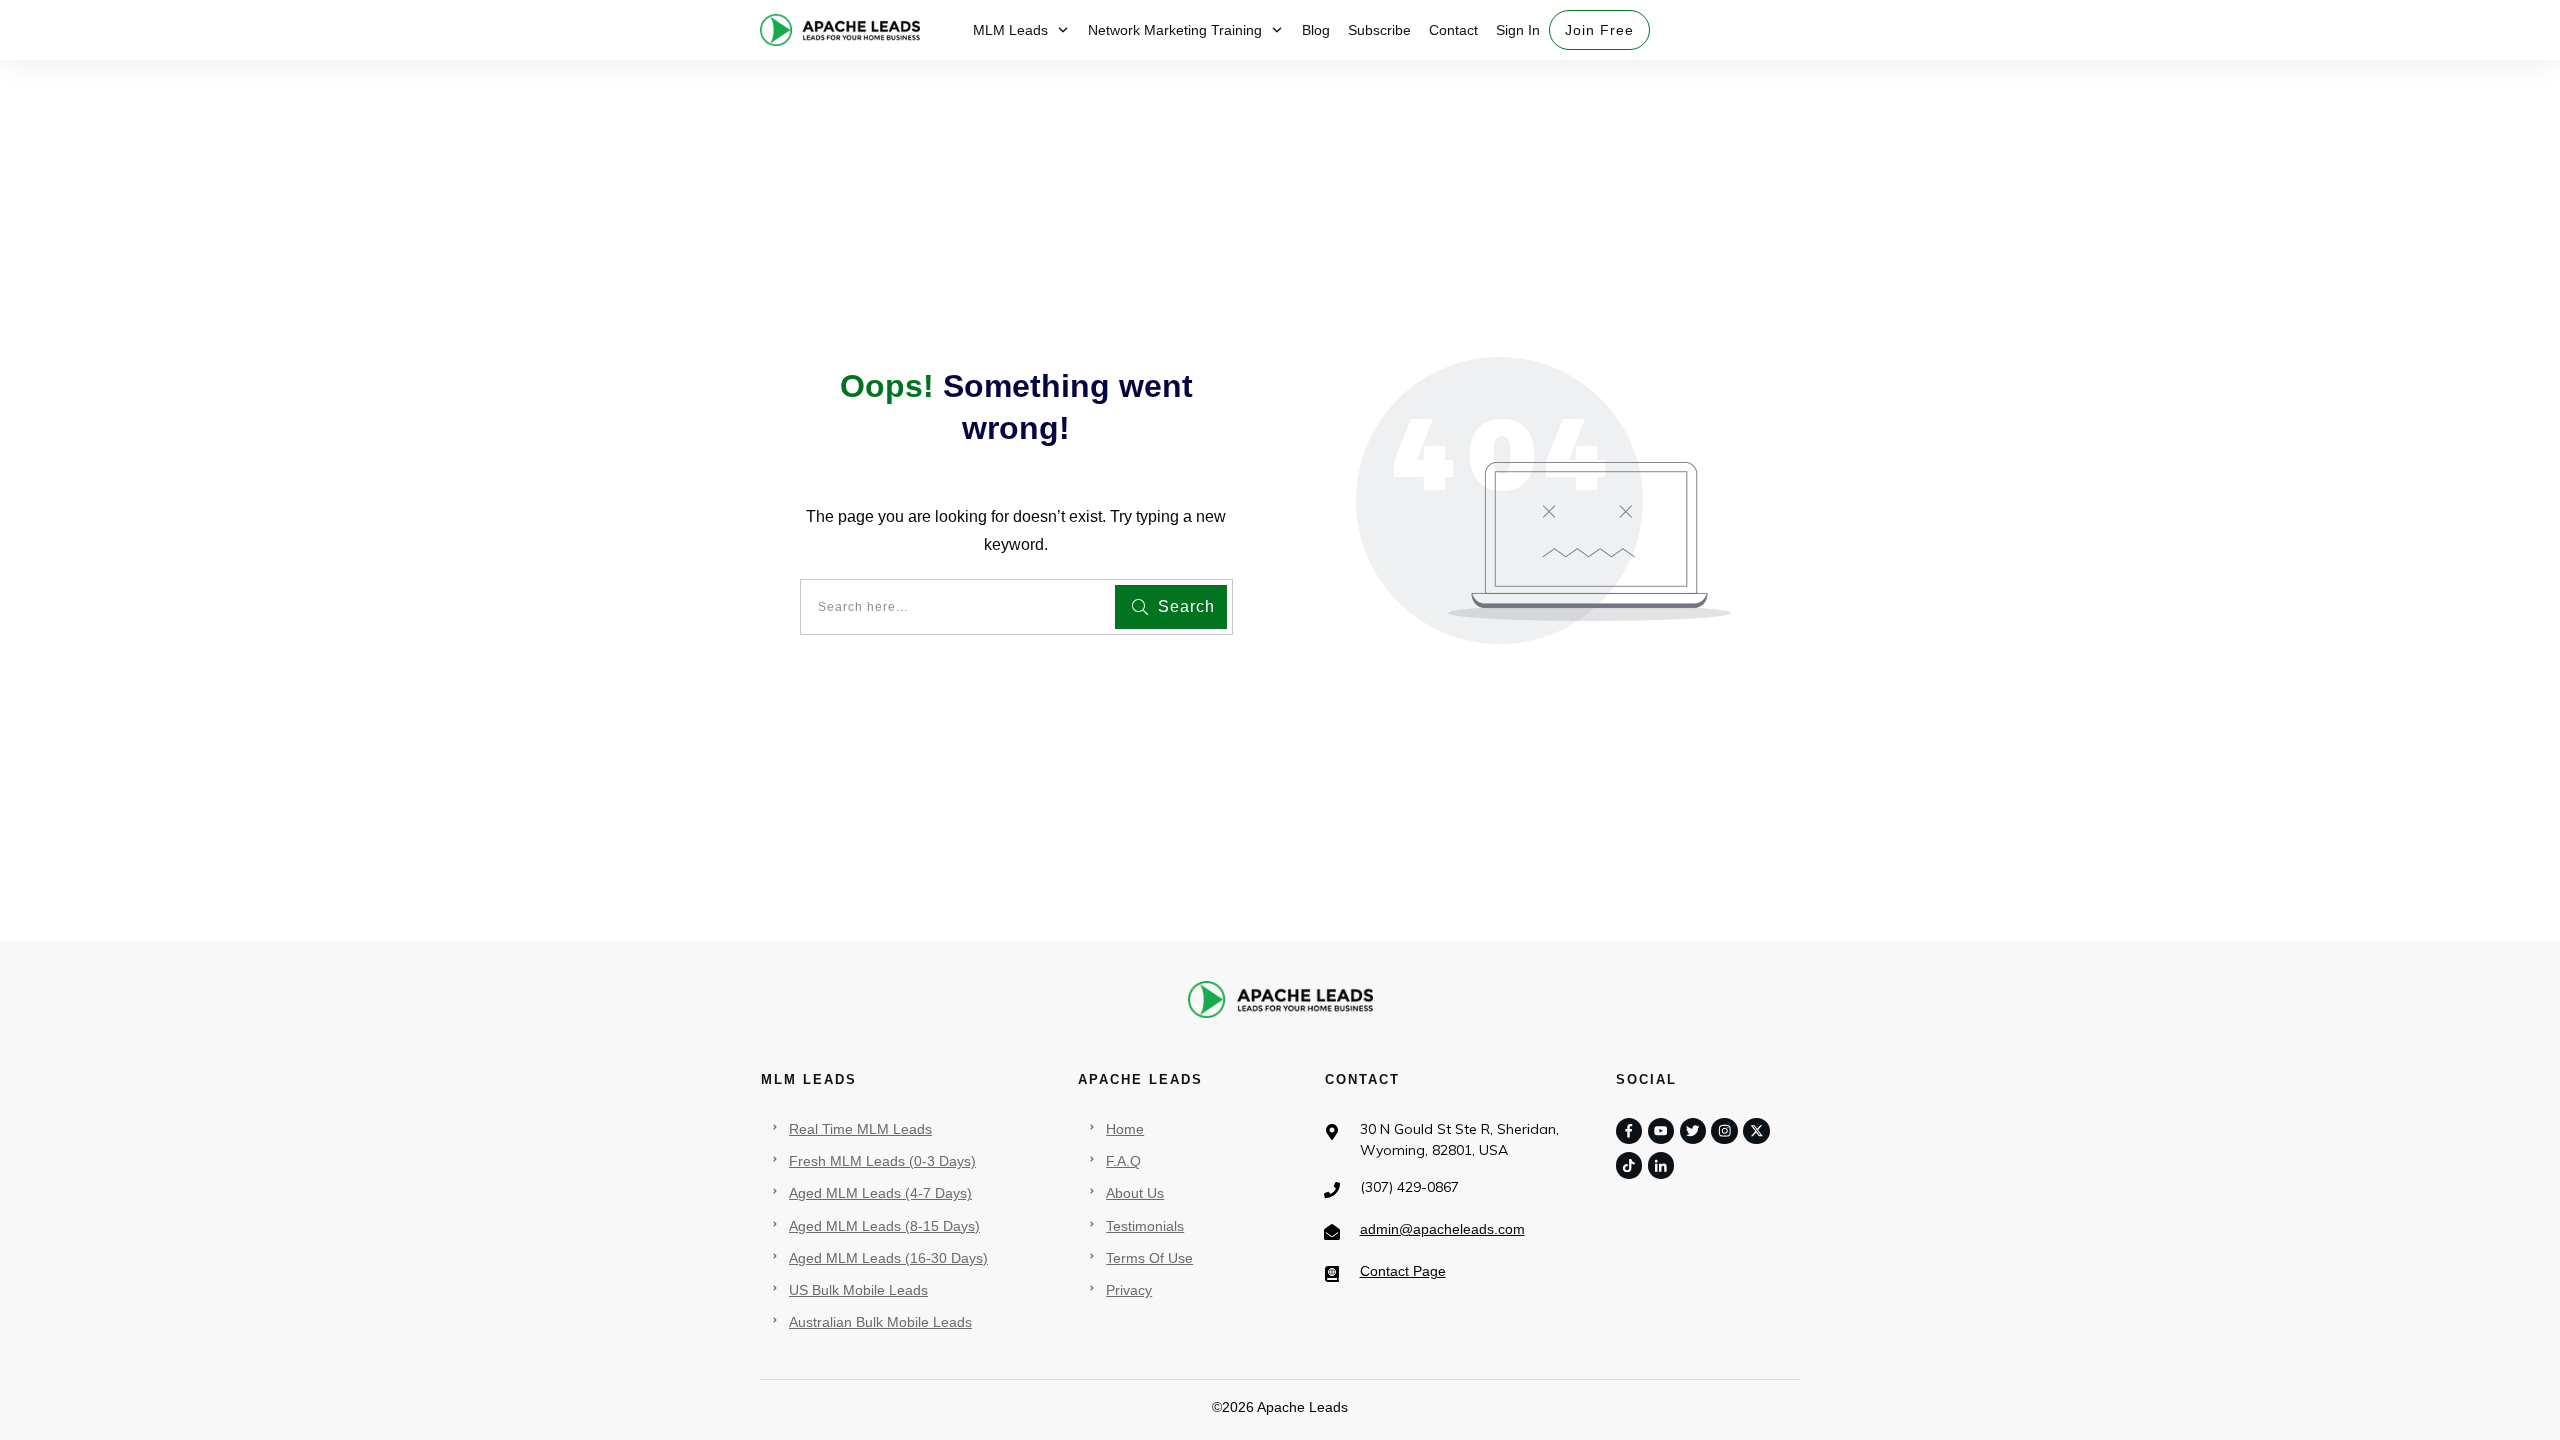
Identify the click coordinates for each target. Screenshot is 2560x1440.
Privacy (1129, 1290)
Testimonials (1145, 1226)
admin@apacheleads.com (1442, 1229)
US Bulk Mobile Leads (858, 1290)
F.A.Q (1123, 1161)
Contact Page (1403, 1271)
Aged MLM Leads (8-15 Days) (884, 1226)
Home (1125, 1129)
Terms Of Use (1149, 1258)
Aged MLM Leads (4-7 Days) (880, 1193)
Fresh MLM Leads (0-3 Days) (882, 1161)
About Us (1135, 1193)
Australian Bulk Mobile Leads (880, 1322)
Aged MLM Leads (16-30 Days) (888, 1258)
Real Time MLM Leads (860, 1129)
